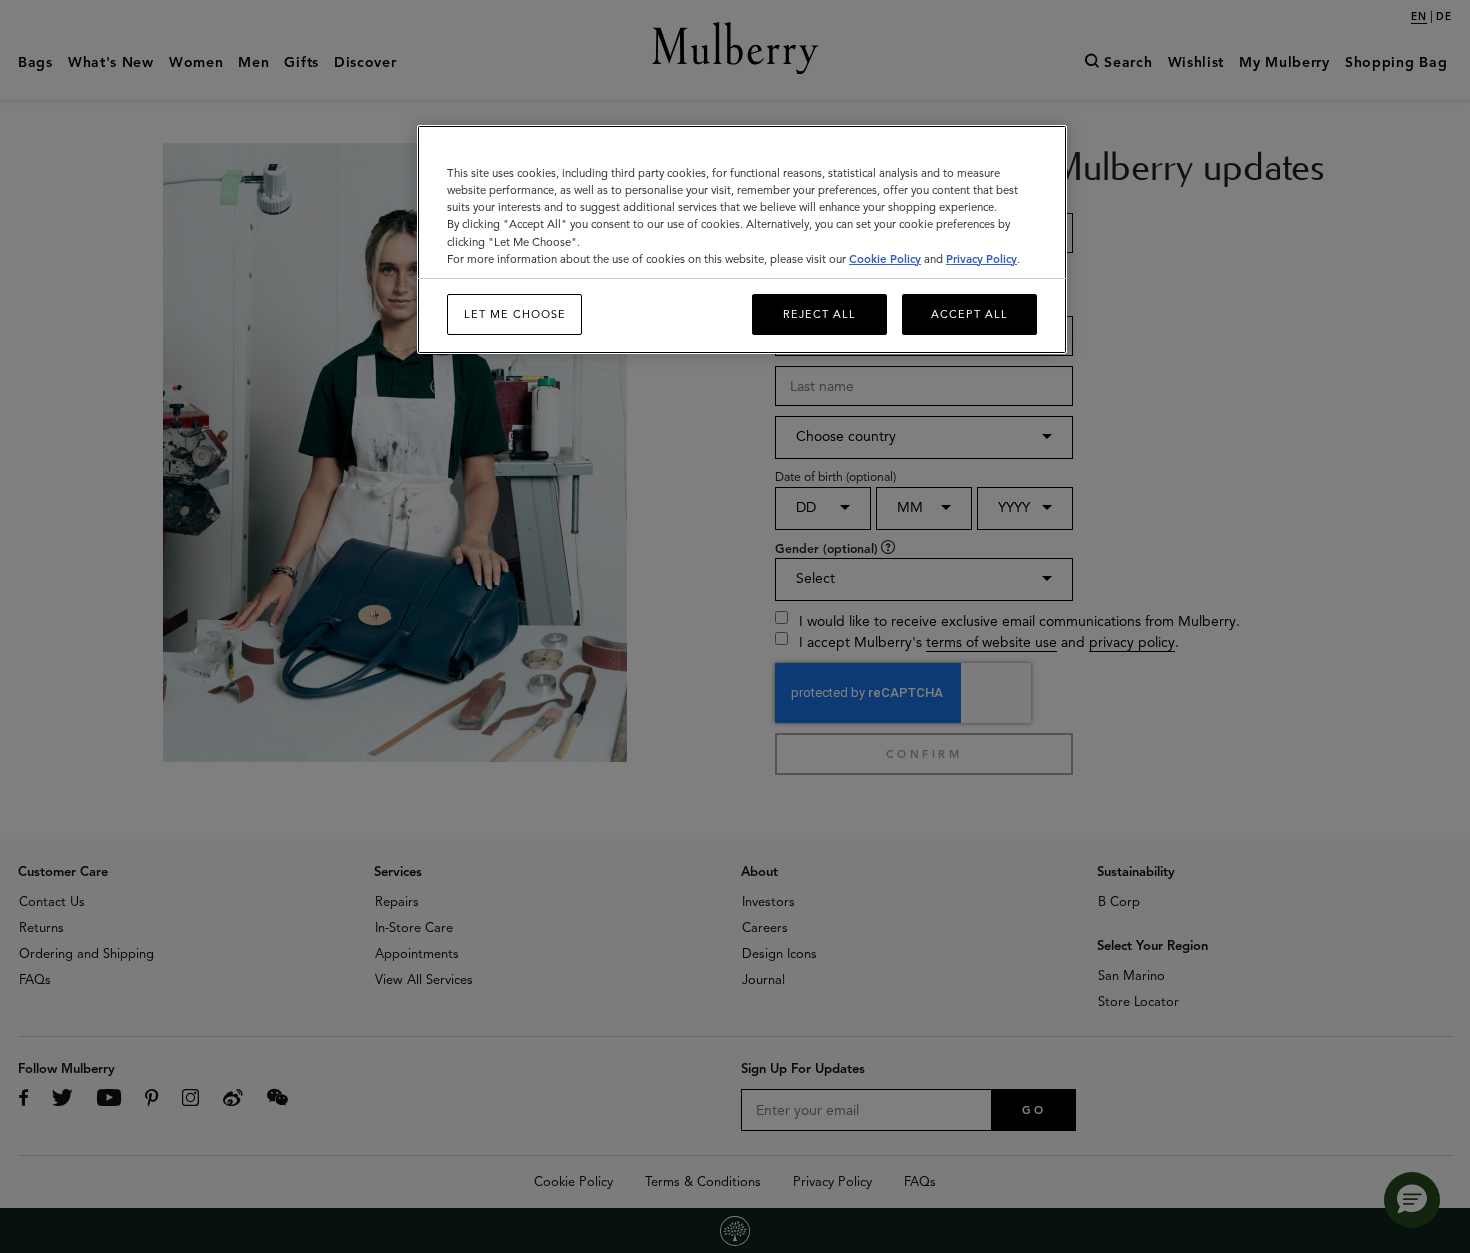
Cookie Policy (885, 259)
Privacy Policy (981, 259)
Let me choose (515, 314)
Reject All (819, 314)
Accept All (969, 314)
